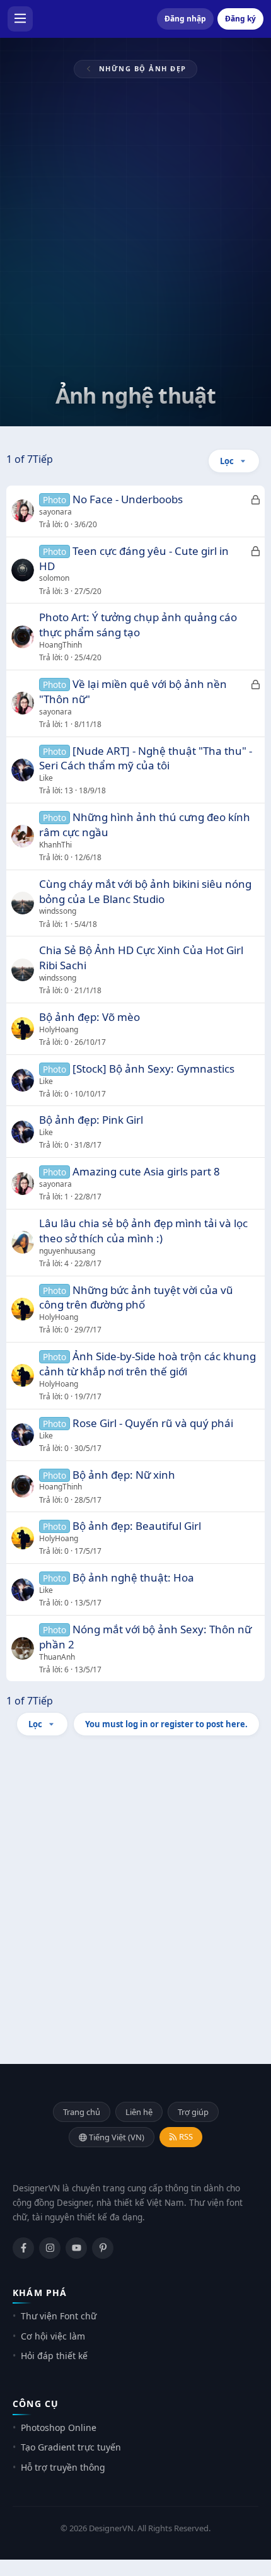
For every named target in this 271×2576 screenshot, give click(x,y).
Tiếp (43, 459)
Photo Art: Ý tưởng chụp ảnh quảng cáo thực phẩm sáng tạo (138, 625)
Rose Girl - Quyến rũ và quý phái (153, 1423)
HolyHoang (59, 1029)
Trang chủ (82, 2112)
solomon (54, 578)
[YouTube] (76, 2248)
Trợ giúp (193, 2112)
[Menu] (20, 19)
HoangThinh (61, 645)
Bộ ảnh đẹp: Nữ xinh (124, 1475)
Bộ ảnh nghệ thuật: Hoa (133, 1577)
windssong (58, 911)
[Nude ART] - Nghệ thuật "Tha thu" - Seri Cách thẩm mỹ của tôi (146, 758)
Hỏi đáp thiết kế (54, 2356)
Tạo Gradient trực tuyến (71, 2447)
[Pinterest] (103, 2248)
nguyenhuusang (67, 1251)
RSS (185, 2136)
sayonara (55, 512)
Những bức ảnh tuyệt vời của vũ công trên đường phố (136, 1297)
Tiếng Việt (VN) (116, 2137)
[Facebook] (23, 2248)
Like (46, 778)
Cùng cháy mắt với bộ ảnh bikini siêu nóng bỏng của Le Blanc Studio (145, 891)
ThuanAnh (57, 1657)
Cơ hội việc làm (53, 2336)
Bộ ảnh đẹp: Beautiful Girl (137, 1526)
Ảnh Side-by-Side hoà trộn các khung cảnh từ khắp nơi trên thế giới (147, 1364)
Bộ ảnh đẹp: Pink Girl (91, 1120)
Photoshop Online (59, 2427)
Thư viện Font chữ (59, 2316)
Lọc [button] (227, 461)
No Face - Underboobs (128, 499)
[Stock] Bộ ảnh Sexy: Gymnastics (153, 1069)
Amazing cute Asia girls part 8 (146, 1171)
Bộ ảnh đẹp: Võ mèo (89, 1017)
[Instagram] (50, 2248)
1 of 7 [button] (20, 459)
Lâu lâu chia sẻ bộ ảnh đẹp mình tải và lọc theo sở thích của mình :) (143, 1231)
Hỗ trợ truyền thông (63, 2467)
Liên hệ (139, 2112)
